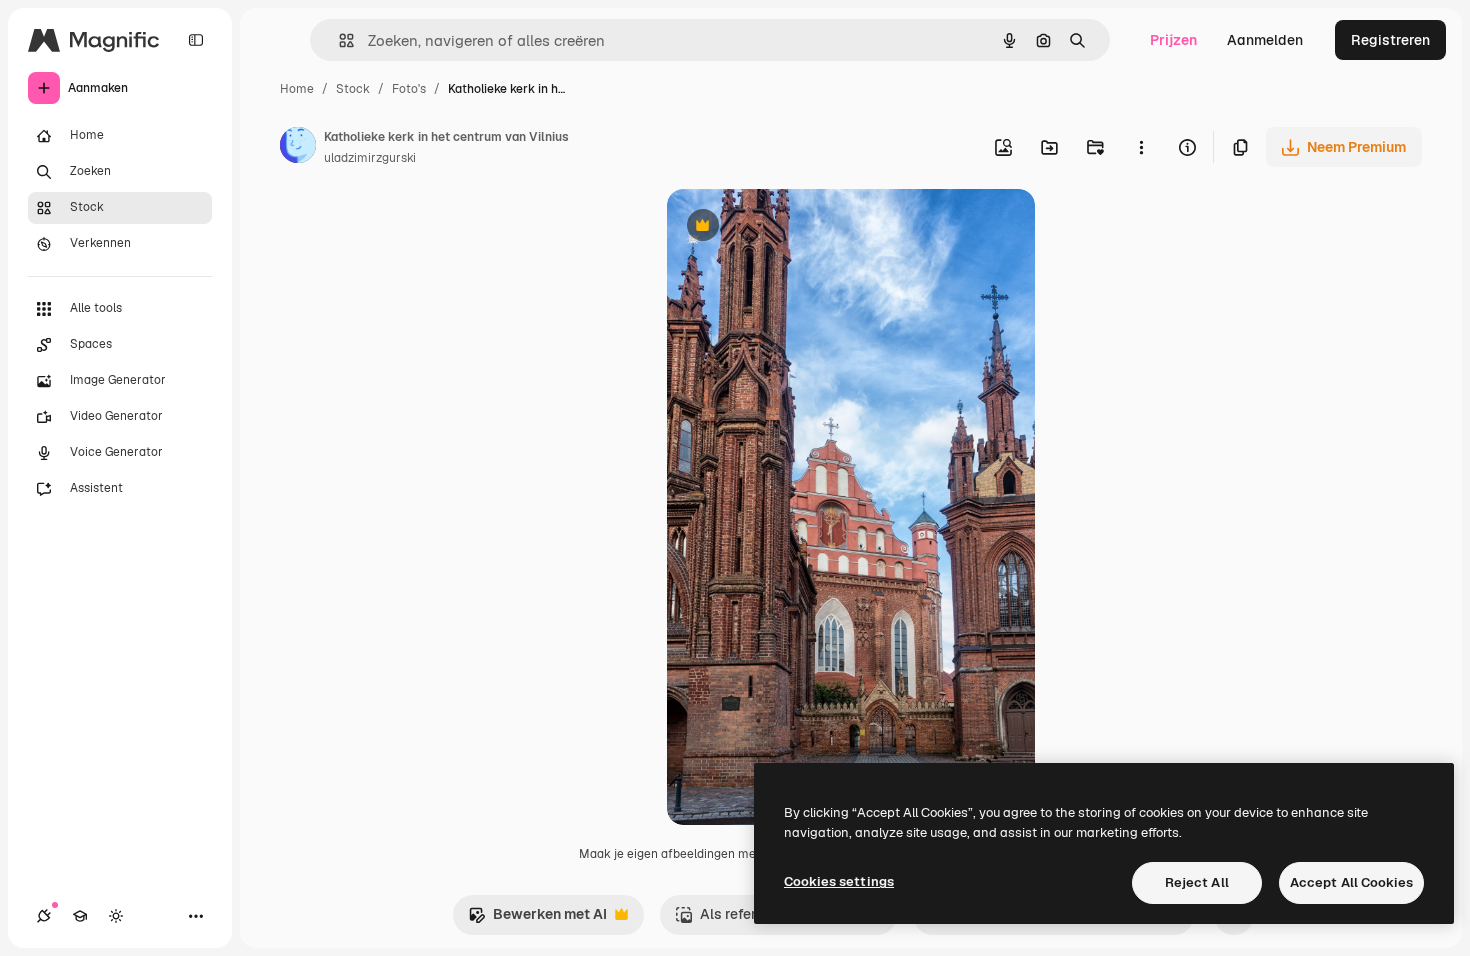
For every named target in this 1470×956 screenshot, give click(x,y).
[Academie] (80, 916)
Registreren (1390, 40)
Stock (353, 89)
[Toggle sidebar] (196, 40)
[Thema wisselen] (116, 916)
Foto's (409, 89)
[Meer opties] (1141, 147)
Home (297, 89)
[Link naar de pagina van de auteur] (298, 148)
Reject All (1197, 882)
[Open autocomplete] (338, 40)
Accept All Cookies (1351, 882)
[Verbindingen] (44, 916)
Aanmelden (1265, 40)
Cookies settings (839, 881)
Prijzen (1173, 40)
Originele (798, 227)
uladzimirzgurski (370, 158)
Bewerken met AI (537, 919)
